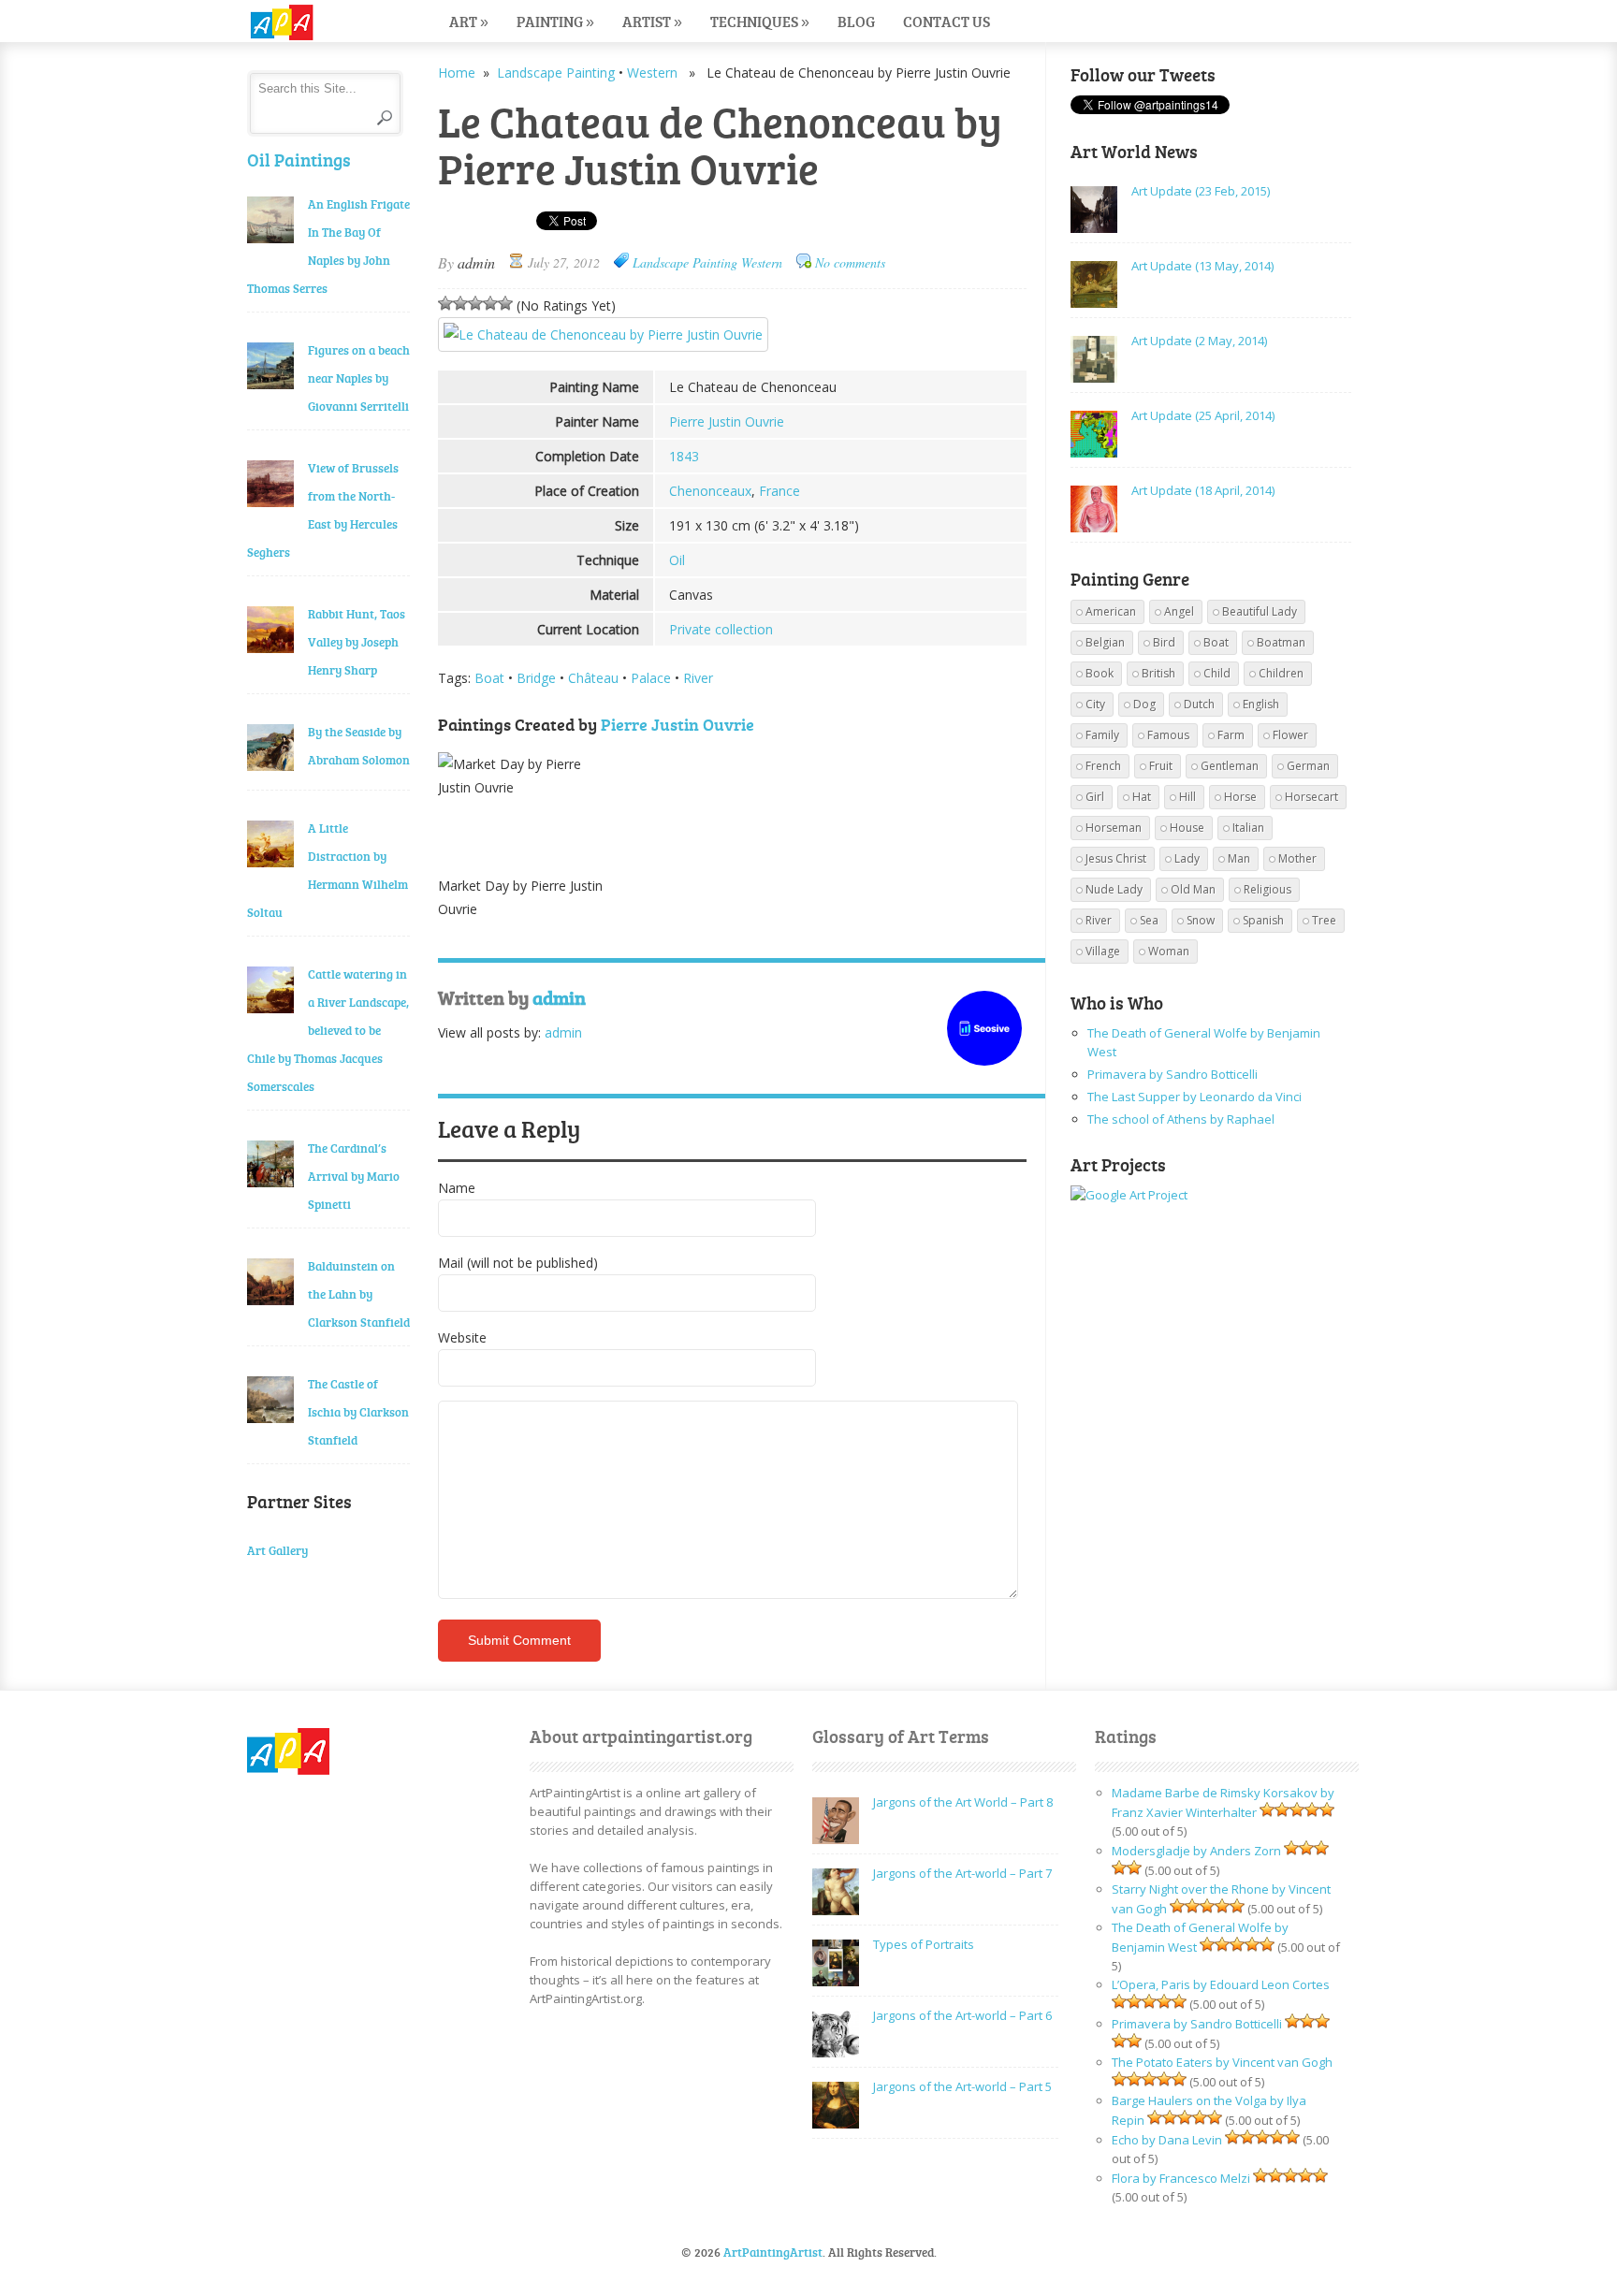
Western (652, 73)
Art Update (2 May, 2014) (1199, 341)
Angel (1179, 611)
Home (457, 73)
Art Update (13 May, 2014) (1202, 266)
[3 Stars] (475, 303)
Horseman (1114, 828)
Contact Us (947, 21)
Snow (1201, 920)
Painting (555, 21)
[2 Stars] (460, 303)
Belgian (1105, 642)
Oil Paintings (299, 160)
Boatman (1281, 642)
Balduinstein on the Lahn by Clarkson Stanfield (359, 1294)
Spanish (1263, 920)
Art (469, 21)
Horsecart (1311, 797)
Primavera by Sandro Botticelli (1173, 1074)
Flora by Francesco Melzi (1181, 2178)
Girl (1095, 797)
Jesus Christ (1116, 858)
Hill (1187, 797)
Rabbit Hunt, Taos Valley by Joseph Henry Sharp (357, 642)
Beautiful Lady (1260, 611)
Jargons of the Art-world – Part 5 (962, 2086)
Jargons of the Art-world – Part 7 (962, 1873)
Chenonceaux (710, 491)
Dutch (1199, 704)
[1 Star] (445, 303)
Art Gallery (277, 1550)
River (698, 678)
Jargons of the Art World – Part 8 (963, 1802)
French (1103, 766)
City (1095, 704)
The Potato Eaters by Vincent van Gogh (1222, 2062)
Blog (856, 21)
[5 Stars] (505, 303)
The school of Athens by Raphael (1181, 1119)
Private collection (721, 629)
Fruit (1161, 766)
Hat (1142, 797)
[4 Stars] (490, 303)
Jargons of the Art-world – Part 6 (962, 2015)
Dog (1144, 704)
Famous (1168, 735)
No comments (850, 262)
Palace (651, 678)
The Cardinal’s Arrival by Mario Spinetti (354, 1176)
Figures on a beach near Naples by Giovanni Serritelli (359, 378)
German (1308, 766)
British (1158, 673)
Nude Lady (1114, 889)
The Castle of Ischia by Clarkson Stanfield (358, 1412)
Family (1102, 735)
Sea (1149, 920)
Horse (1240, 797)
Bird (1164, 642)
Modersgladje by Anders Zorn (1196, 1851)
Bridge (536, 678)
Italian (1248, 828)
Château (593, 678)
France (779, 491)
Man (1239, 858)
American (1111, 611)
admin (476, 262)
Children (1281, 673)
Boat (489, 678)
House (1187, 828)
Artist (652, 21)
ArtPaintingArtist (319, 23)
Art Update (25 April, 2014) (1203, 415)
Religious (1267, 889)
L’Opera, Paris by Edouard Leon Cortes (1221, 1984)
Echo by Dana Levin (1167, 2140)
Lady (1187, 858)
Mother (1297, 858)
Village (1103, 951)
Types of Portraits (924, 1944)
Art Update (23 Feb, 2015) (1201, 191)
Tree (1324, 920)
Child (1217, 673)
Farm (1231, 735)
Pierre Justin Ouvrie (727, 421)
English (1261, 704)
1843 (684, 456)
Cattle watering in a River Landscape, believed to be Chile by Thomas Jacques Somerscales (328, 1030)
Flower (1290, 735)
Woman (1169, 951)
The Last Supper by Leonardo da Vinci (1195, 1097)
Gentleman (1230, 766)
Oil (677, 560)
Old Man (1193, 889)
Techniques (760, 21)
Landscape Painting (556, 73)
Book (1100, 673)
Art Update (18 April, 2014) (1203, 490)
